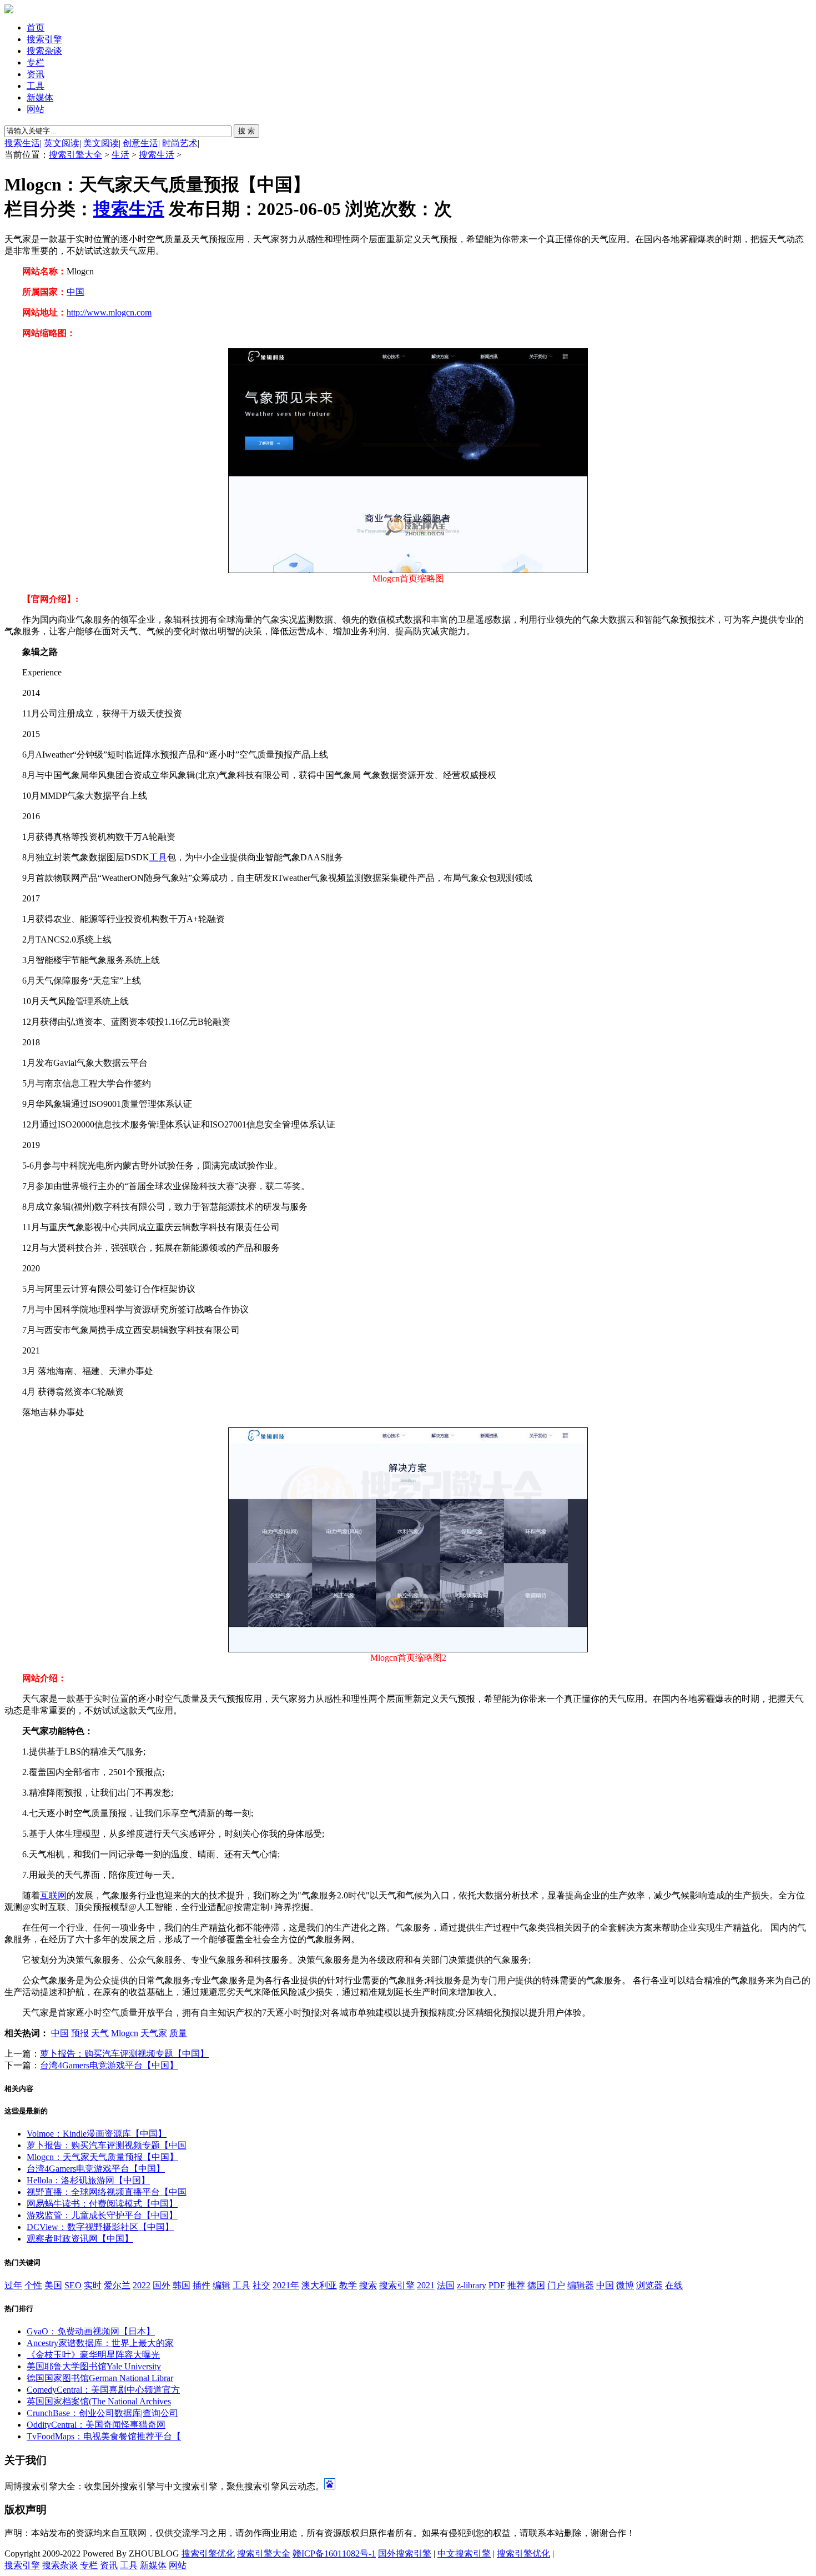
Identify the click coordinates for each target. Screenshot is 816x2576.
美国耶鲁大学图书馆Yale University (94, 2366)
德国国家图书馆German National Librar (100, 2378)
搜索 (368, 2285)
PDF (497, 2285)
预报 (80, 2033)
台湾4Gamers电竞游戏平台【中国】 (109, 2065)
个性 (33, 2285)
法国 (446, 2285)
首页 (36, 27)
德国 (536, 2285)
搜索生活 (22, 143)
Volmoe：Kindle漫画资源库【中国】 (97, 2134)
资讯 (36, 74)
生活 (120, 155)
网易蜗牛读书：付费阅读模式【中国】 (102, 2204)
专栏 (36, 62)
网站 (36, 109)
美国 (53, 2285)
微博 (625, 2285)
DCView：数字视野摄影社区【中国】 (100, 2227)
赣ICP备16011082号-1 (334, 2554)
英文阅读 (62, 143)
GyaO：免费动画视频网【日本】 (91, 2331)
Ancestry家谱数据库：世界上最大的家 (100, 2343)
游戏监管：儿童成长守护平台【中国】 (102, 2215)
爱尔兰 (117, 2285)
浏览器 (649, 2285)
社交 (261, 2285)
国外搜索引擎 (405, 2554)
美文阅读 (101, 143)
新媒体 (40, 97)
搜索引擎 (44, 39)
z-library (472, 2285)
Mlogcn (125, 2033)
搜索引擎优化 (208, 2554)
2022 (142, 2285)
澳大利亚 (319, 2285)
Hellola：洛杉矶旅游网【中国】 (88, 2180)
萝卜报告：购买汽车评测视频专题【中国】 (124, 2054)
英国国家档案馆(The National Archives (99, 2401)
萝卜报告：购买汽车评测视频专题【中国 (107, 2145)
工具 (36, 86)
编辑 (221, 2285)
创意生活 (140, 143)
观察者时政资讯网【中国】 (80, 2239)
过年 (13, 2285)
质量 (178, 2033)
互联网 (53, 1895)
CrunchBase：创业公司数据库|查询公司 (102, 2413)
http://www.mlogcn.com (109, 312)
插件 (202, 2285)
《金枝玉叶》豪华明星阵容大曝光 (93, 2355)
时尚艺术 (180, 143)
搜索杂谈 (44, 51)
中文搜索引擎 (464, 2554)
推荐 (516, 2285)
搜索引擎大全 (75, 155)
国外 (162, 2285)
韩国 (182, 2285)
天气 (100, 2033)
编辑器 (581, 2285)
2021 (426, 2285)
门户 (556, 2285)
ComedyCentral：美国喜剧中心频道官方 (103, 2390)
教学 (348, 2285)
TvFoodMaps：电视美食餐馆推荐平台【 (104, 2436)
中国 (75, 292)
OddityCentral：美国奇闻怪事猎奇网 (96, 2425)
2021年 (286, 2285)
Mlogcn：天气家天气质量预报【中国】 (102, 2157)
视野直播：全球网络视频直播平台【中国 (107, 2192)
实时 (93, 2285)
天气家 (154, 2033)
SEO (73, 2285)
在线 (674, 2285)
